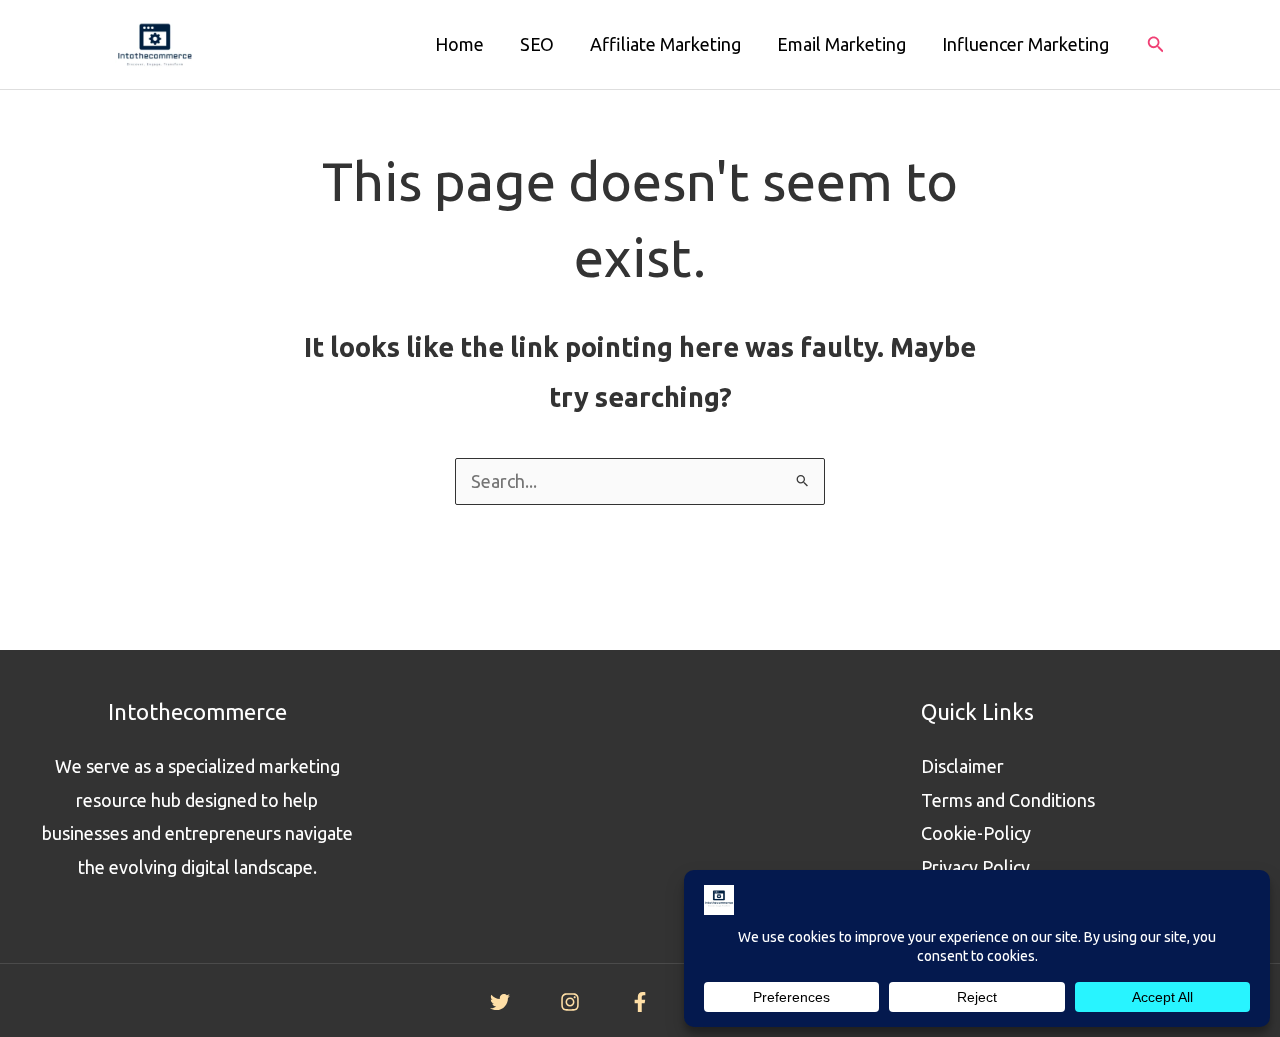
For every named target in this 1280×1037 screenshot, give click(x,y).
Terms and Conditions (1008, 800)
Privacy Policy (975, 867)
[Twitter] (500, 1002)
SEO (537, 44)
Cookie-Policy (976, 833)
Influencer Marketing (1025, 44)
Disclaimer (962, 766)
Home (459, 44)
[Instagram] (570, 1002)
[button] (1156, 44)
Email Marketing (841, 44)
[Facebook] (640, 1002)
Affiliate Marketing (665, 44)
